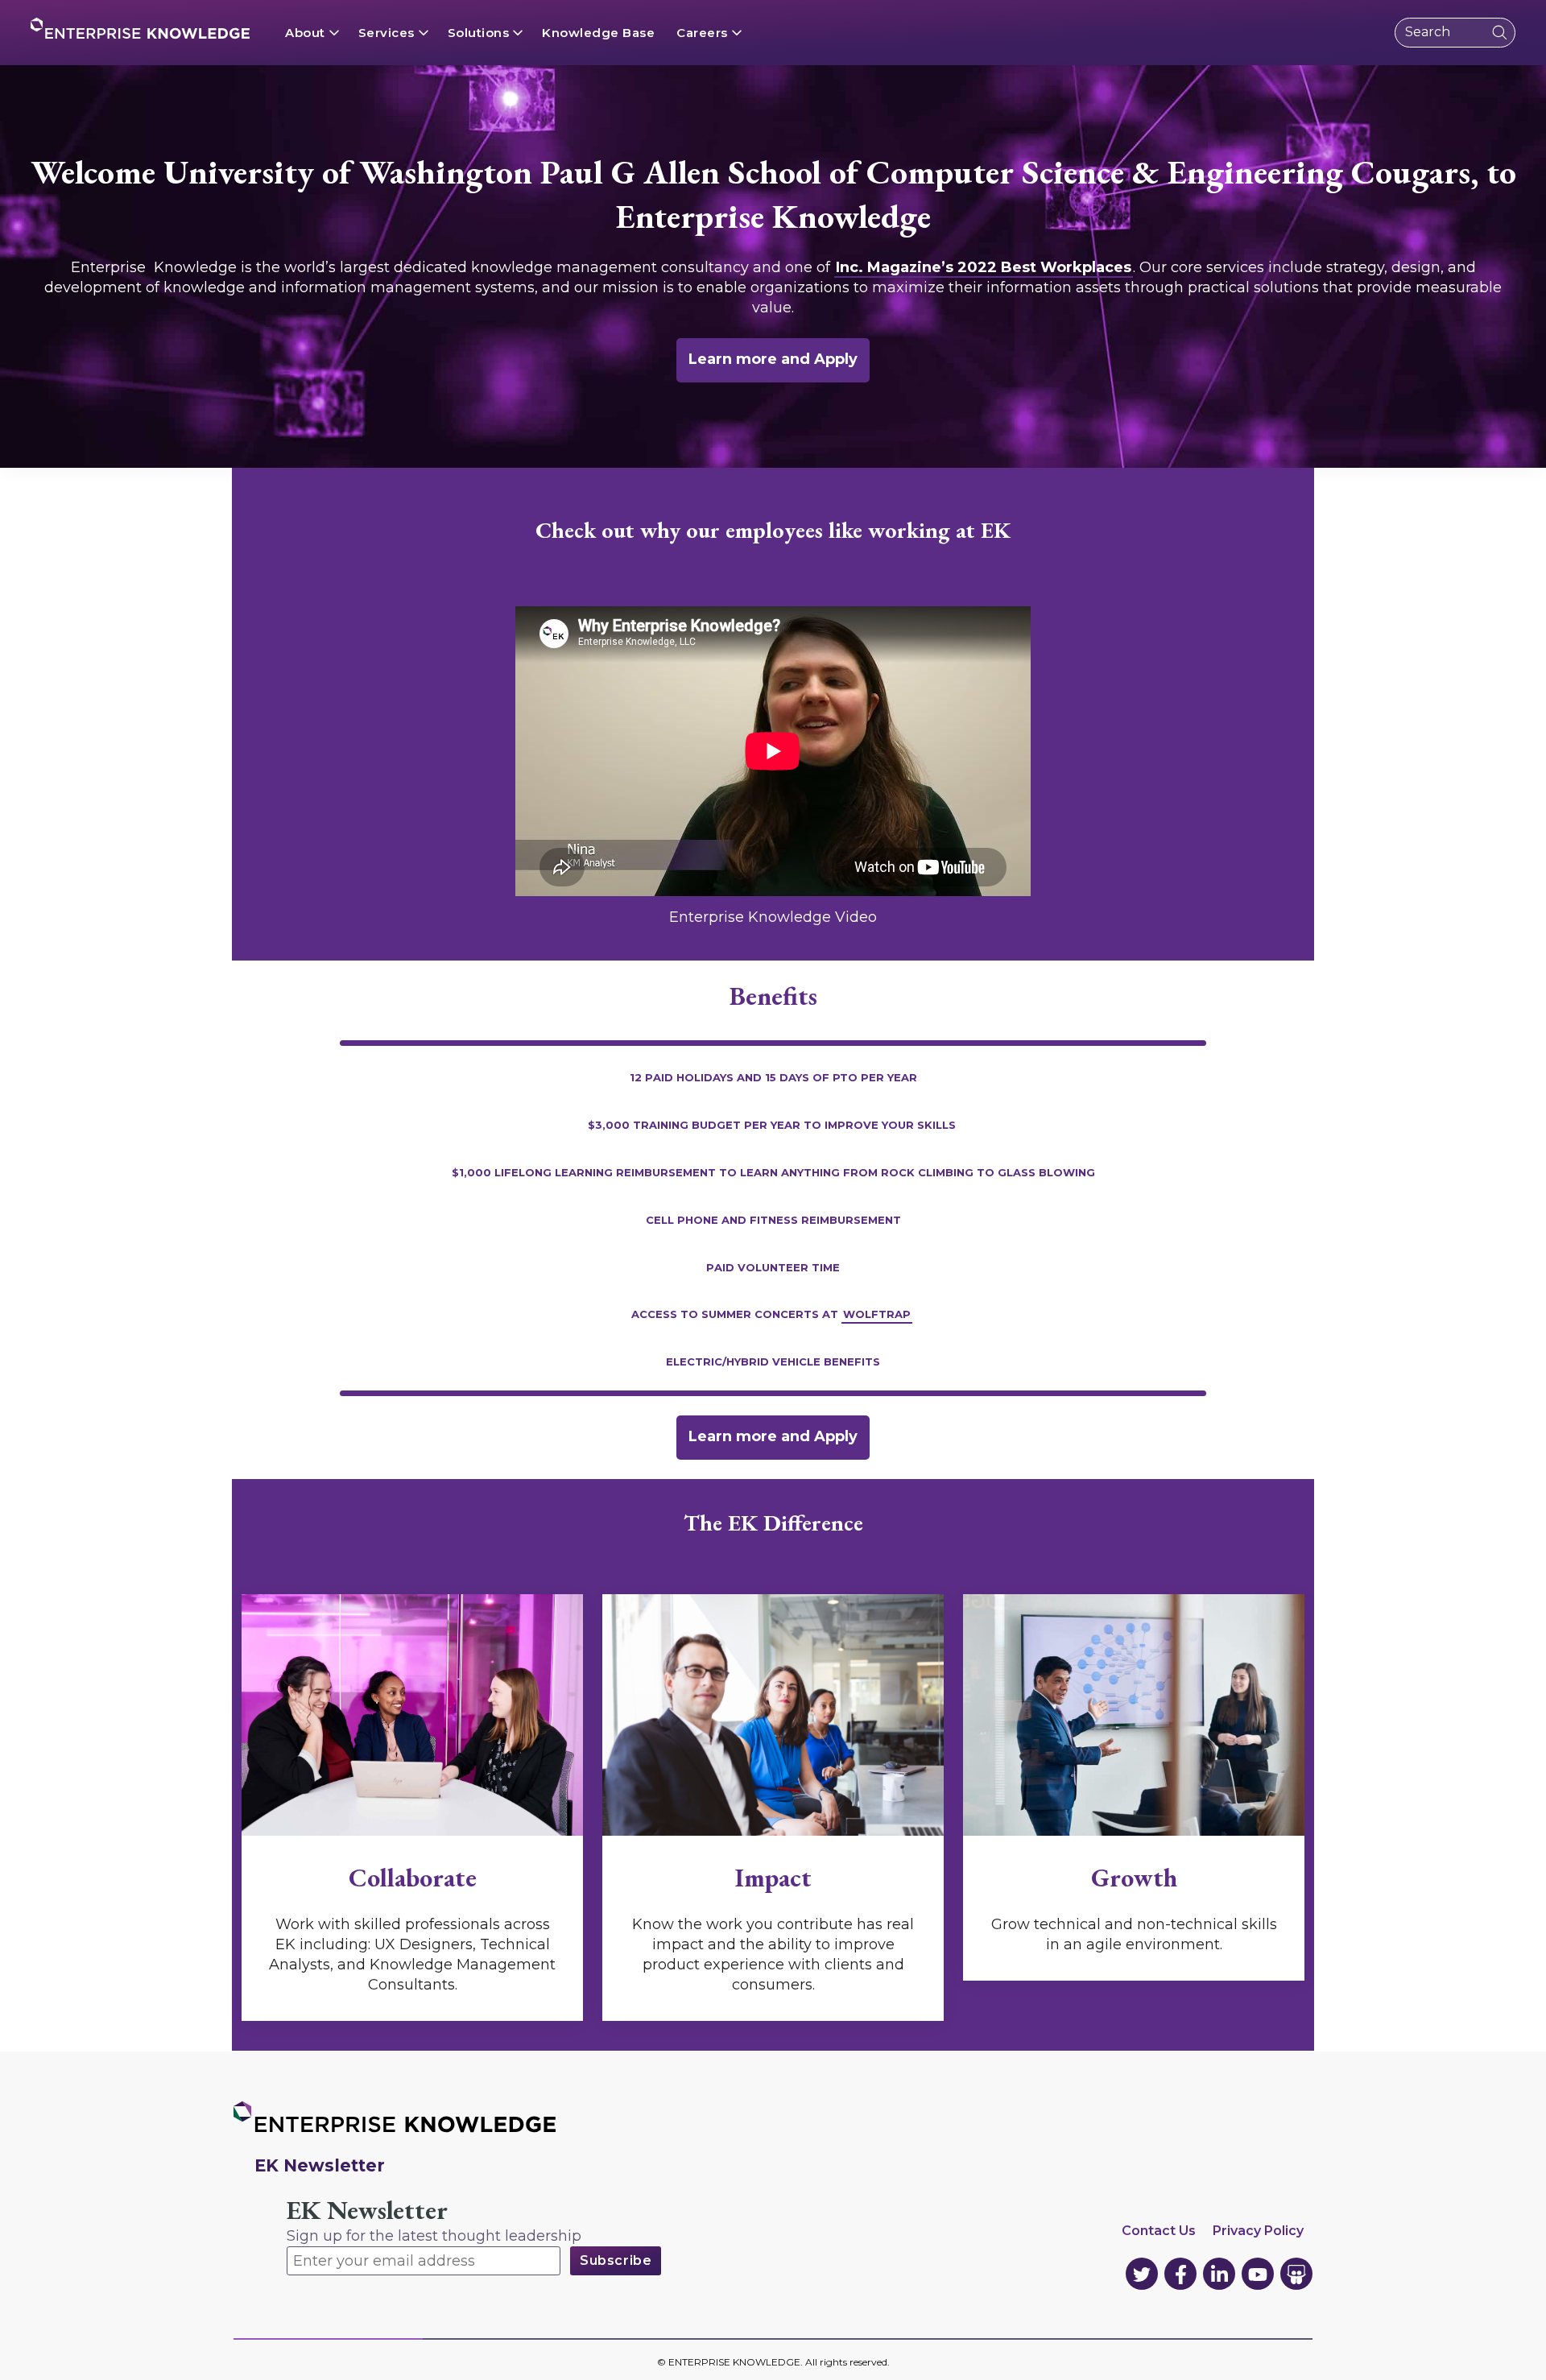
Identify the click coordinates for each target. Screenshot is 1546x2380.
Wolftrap (877, 1313)
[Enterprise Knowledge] (140, 28)
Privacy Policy (1258, 2231)
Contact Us (1159, 2231)
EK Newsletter (367, 2211)
